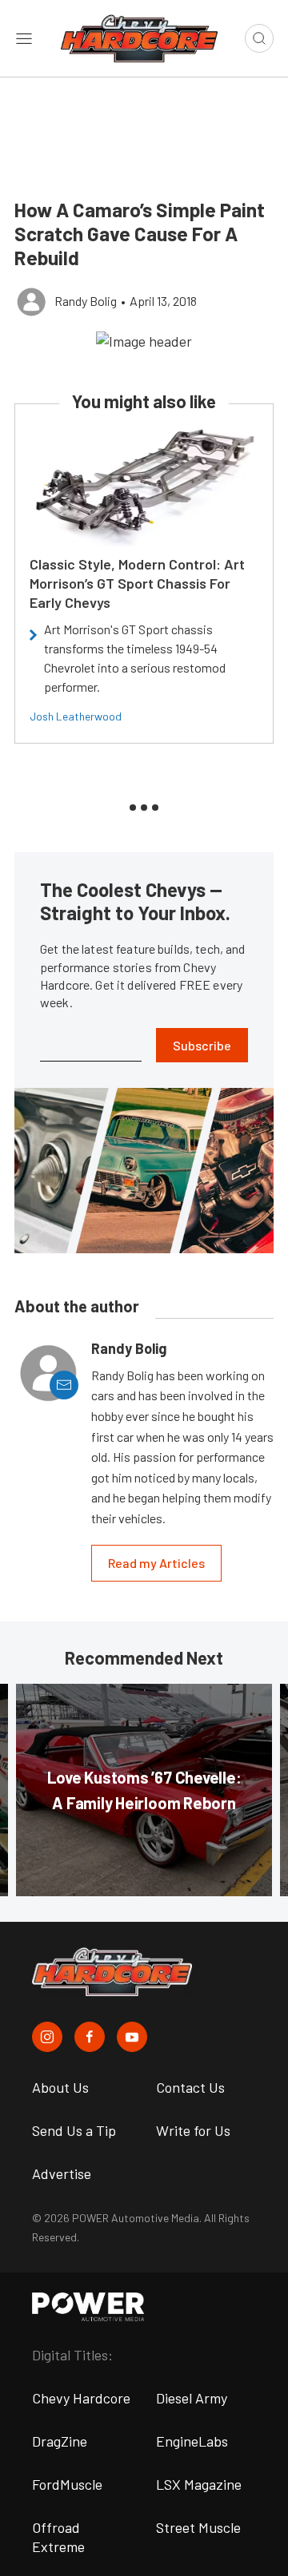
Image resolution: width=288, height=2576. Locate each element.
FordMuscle (67, 2484)
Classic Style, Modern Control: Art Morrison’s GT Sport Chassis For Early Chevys (137, 583)
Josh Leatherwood (76, 716)
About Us (60, 2087)
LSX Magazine (199, 2484)
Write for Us (193, 2130)
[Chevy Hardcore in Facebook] (90, 2037)
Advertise (62, 2173)
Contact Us (190, 2087)
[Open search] (259, 38)
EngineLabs (192, 2441)
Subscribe (202, 1045)
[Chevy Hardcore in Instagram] (47, 2037)
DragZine (60, 2441)
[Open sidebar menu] (24, 38)
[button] (144, 340)
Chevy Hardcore (81, 2398)
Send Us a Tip (74, 2130)
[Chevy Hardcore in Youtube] (132, 2037)
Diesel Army (192, 2398)
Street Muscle (198, 2527)
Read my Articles (156, 1563)
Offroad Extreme (58, 2537)
